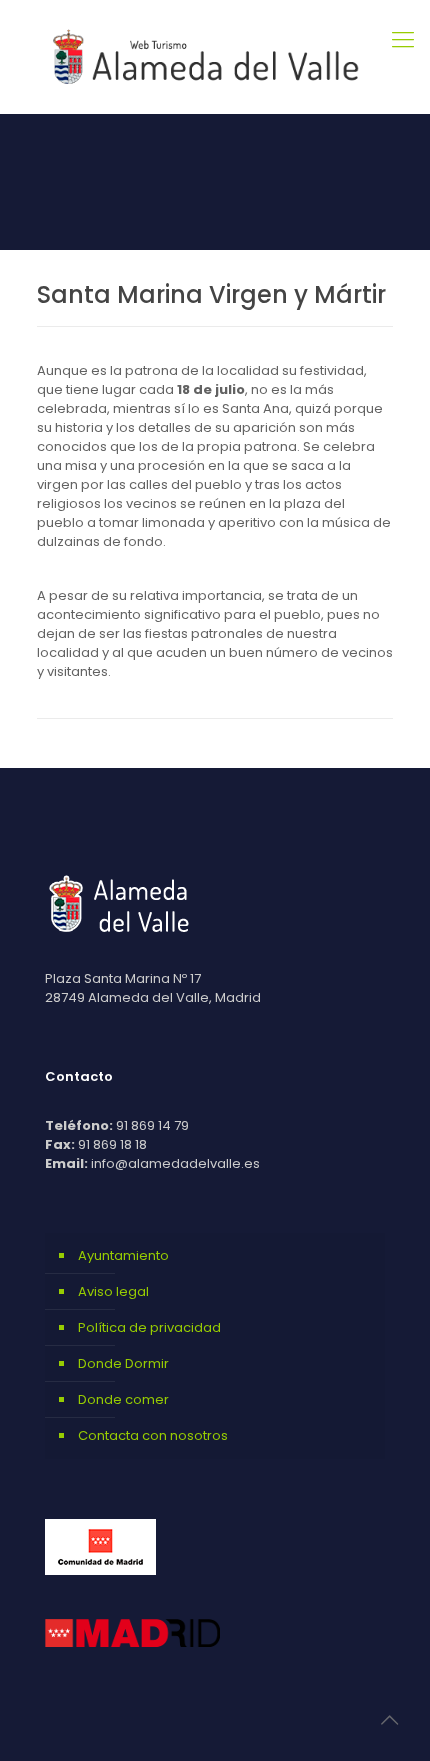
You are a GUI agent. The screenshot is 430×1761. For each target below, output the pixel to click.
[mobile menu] (403, 40)
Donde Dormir (123, 1363)
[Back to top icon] (389, 1720)
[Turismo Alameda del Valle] (215, 56)
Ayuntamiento (123, 1255)
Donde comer (123, 1399)
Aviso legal (113, 1291)
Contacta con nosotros (153, 1435)
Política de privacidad (149, 1327)
